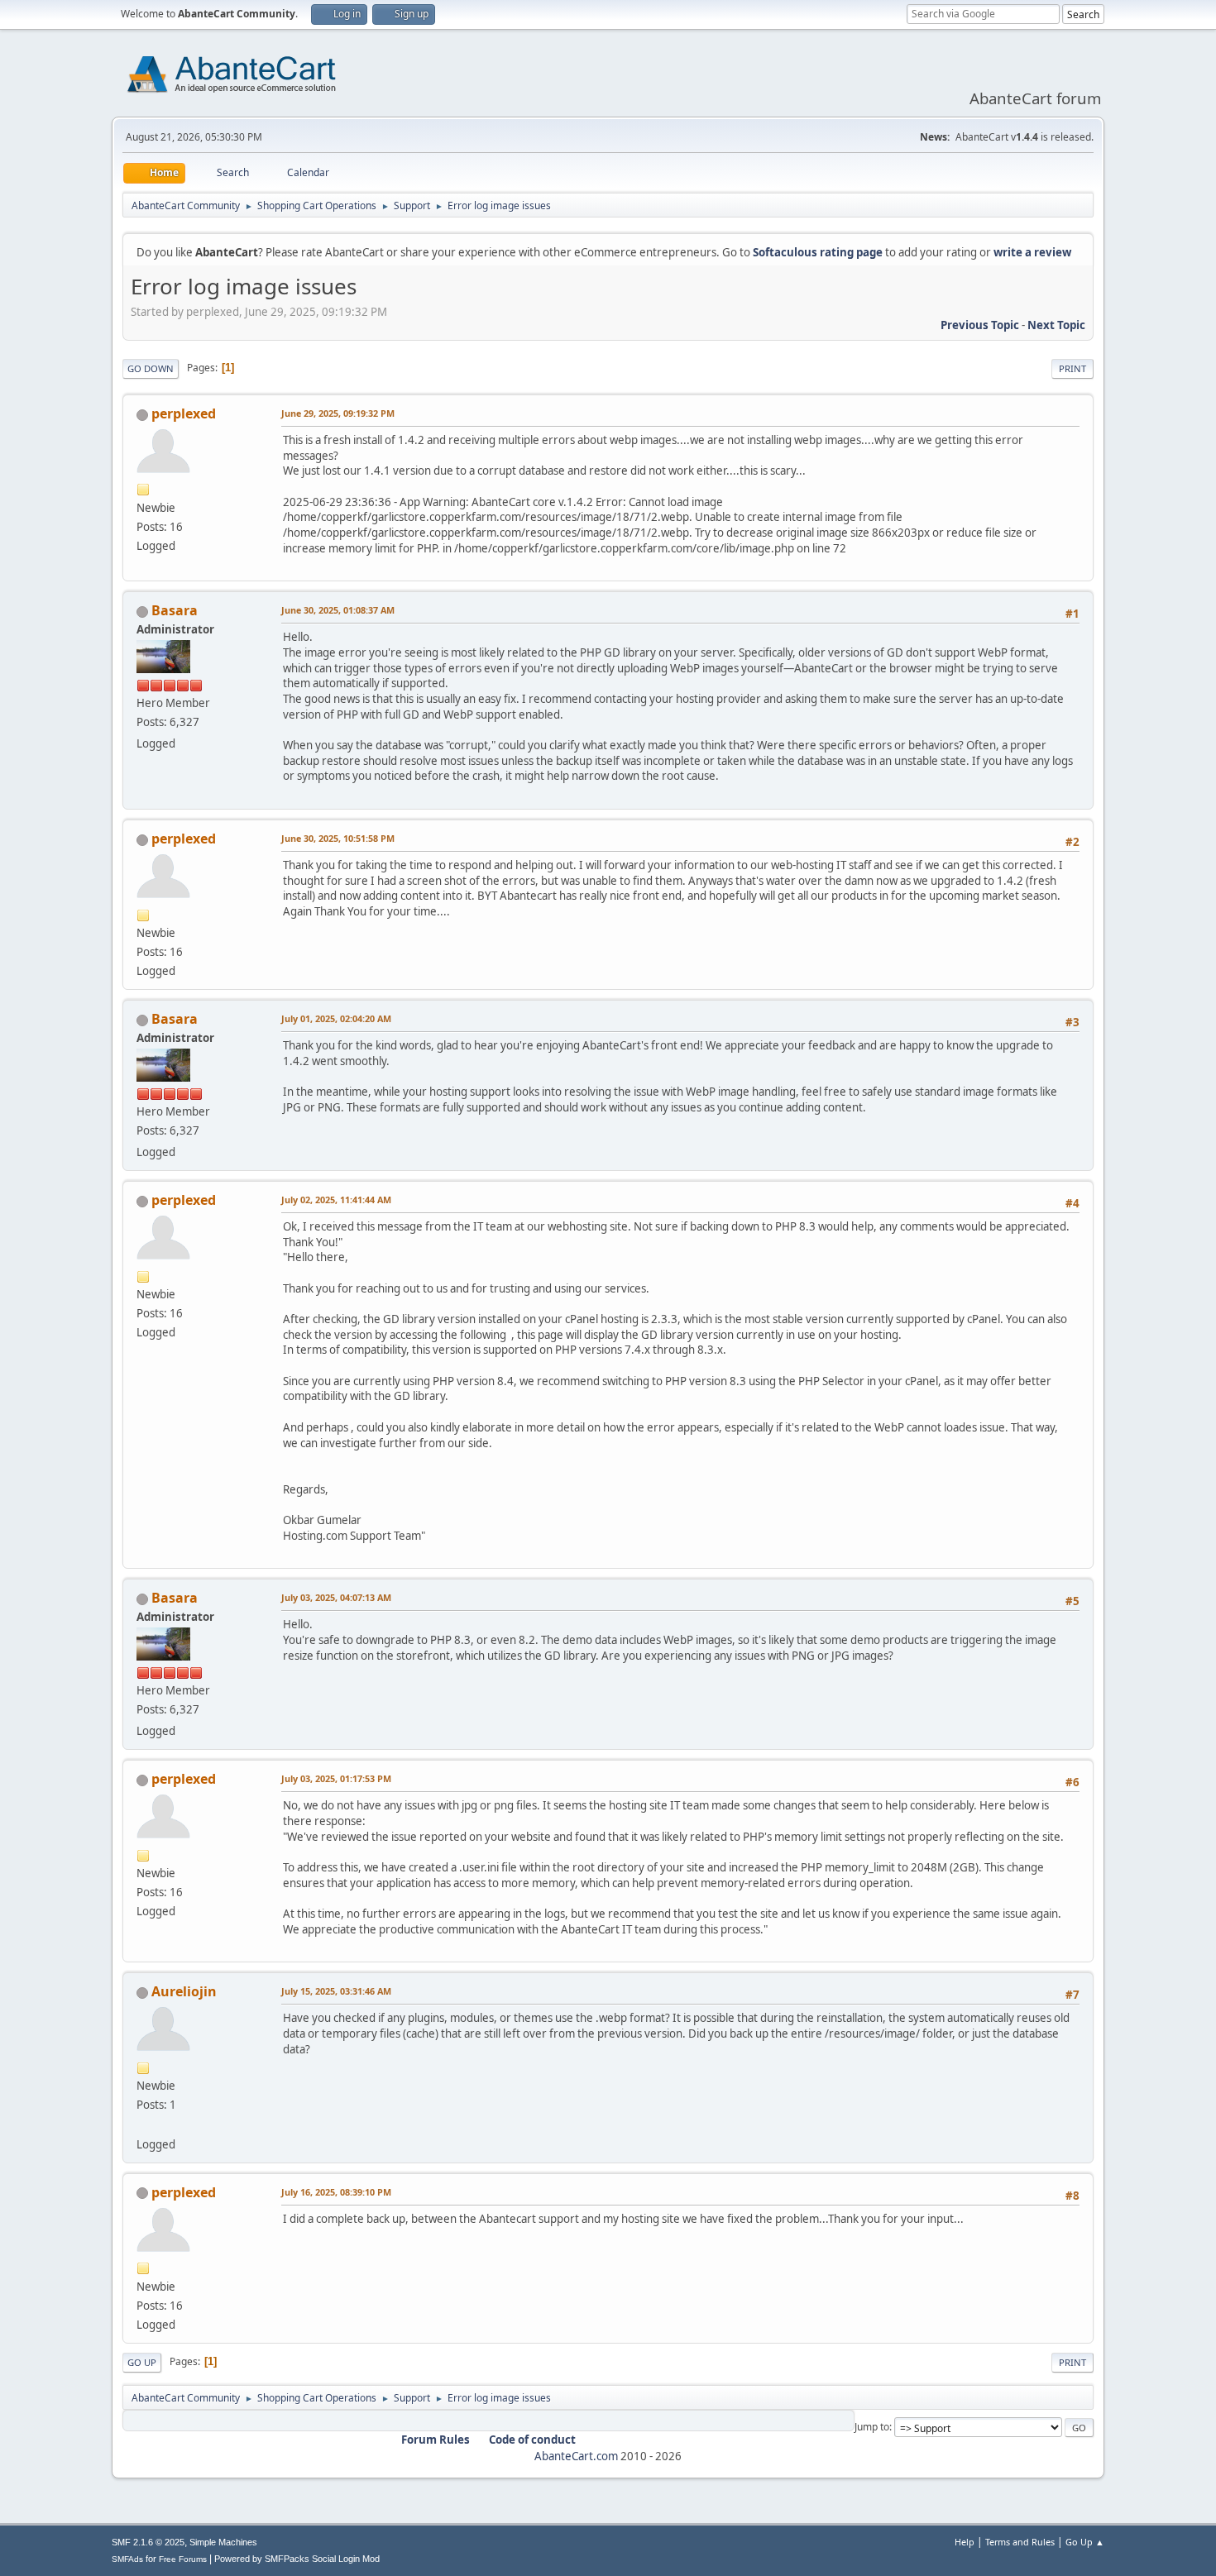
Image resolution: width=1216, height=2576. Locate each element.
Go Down (151, 368)
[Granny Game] (143, 2124)
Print (1072, 368)
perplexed (184, 413)
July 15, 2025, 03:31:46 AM (336, 1991)
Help (965, 2542)
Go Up (142, 2362)
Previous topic (980, 325)
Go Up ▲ (1085, 2542)
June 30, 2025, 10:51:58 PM (338, 838)
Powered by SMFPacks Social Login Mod (297, 2559)
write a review (1032, 252)
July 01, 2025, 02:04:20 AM (336, 1018)
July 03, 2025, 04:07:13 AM (336, 1597)
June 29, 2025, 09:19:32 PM (338, 413)
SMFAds (127, 2559)
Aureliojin (184, 1991)
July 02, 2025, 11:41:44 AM (336, 1200)
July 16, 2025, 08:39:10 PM (336, 2192)
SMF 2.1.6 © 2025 (148, 2542)
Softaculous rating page (818, 252)
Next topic (1056, 325)
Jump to (872, 2427)
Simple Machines (223, 2542)
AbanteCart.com (576, 2456)
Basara (175, 610)
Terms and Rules (1020, 2542)
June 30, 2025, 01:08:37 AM (338, 610)
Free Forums (183, 2559)
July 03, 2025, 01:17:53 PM (336, 1778)
